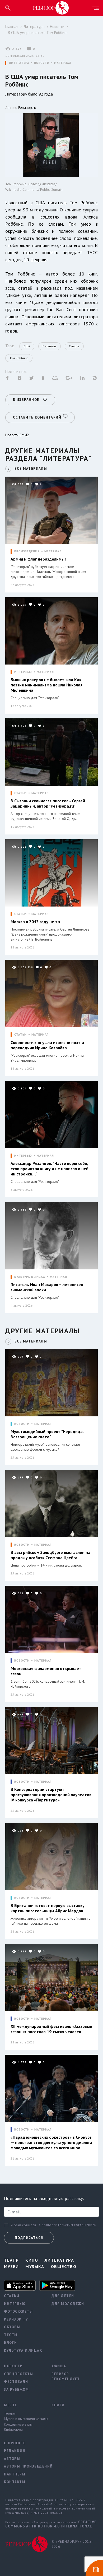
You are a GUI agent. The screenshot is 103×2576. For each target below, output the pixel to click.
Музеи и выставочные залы (24, 2419)
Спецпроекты (19, 2374)
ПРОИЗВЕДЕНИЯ (27, 551)
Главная (12, 27)
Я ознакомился (24, 2225)
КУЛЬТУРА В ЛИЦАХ (30, 1277)
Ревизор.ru (27, 108)
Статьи (12, 2296)
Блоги (11, 2343)
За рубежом (16, 2390)
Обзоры (12, 2327)
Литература (34, 27)
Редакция (15, 2451)
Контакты (15, 2482)
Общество (64, 2266)
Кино (32, 2260)
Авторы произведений (24, 2466)
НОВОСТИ (42, 63)
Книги (58, 2405)
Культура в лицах (23, 2350)
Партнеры (15, 2474)
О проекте (15, 2443)
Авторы (12, 2459)
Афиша (59, 2366)
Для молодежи (68, 2304)
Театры (10, 2413)
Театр (11, 2260)
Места (11, 2405)
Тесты (11, 2335)
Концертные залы (18, 2424)
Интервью (15, 2304)
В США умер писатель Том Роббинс (38, 33)
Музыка (35, 2266)
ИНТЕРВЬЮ (23, 672)
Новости (57, 27)
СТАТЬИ (20, 793)
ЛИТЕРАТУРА (19, 63)
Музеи (11, 2266)
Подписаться (29, 2238)
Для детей (63, 2296)
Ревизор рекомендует (66, 2377)
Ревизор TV (16, 2319)
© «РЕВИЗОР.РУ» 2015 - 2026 (72, 2544)
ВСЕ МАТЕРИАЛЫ (31, 469)
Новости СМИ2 (17, 435)
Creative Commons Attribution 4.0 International (51, 2524)
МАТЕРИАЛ (63, 63)
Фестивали (16, 2382)
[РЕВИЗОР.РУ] (51, 8)
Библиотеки (13, 2430)
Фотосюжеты (18, 2311)
